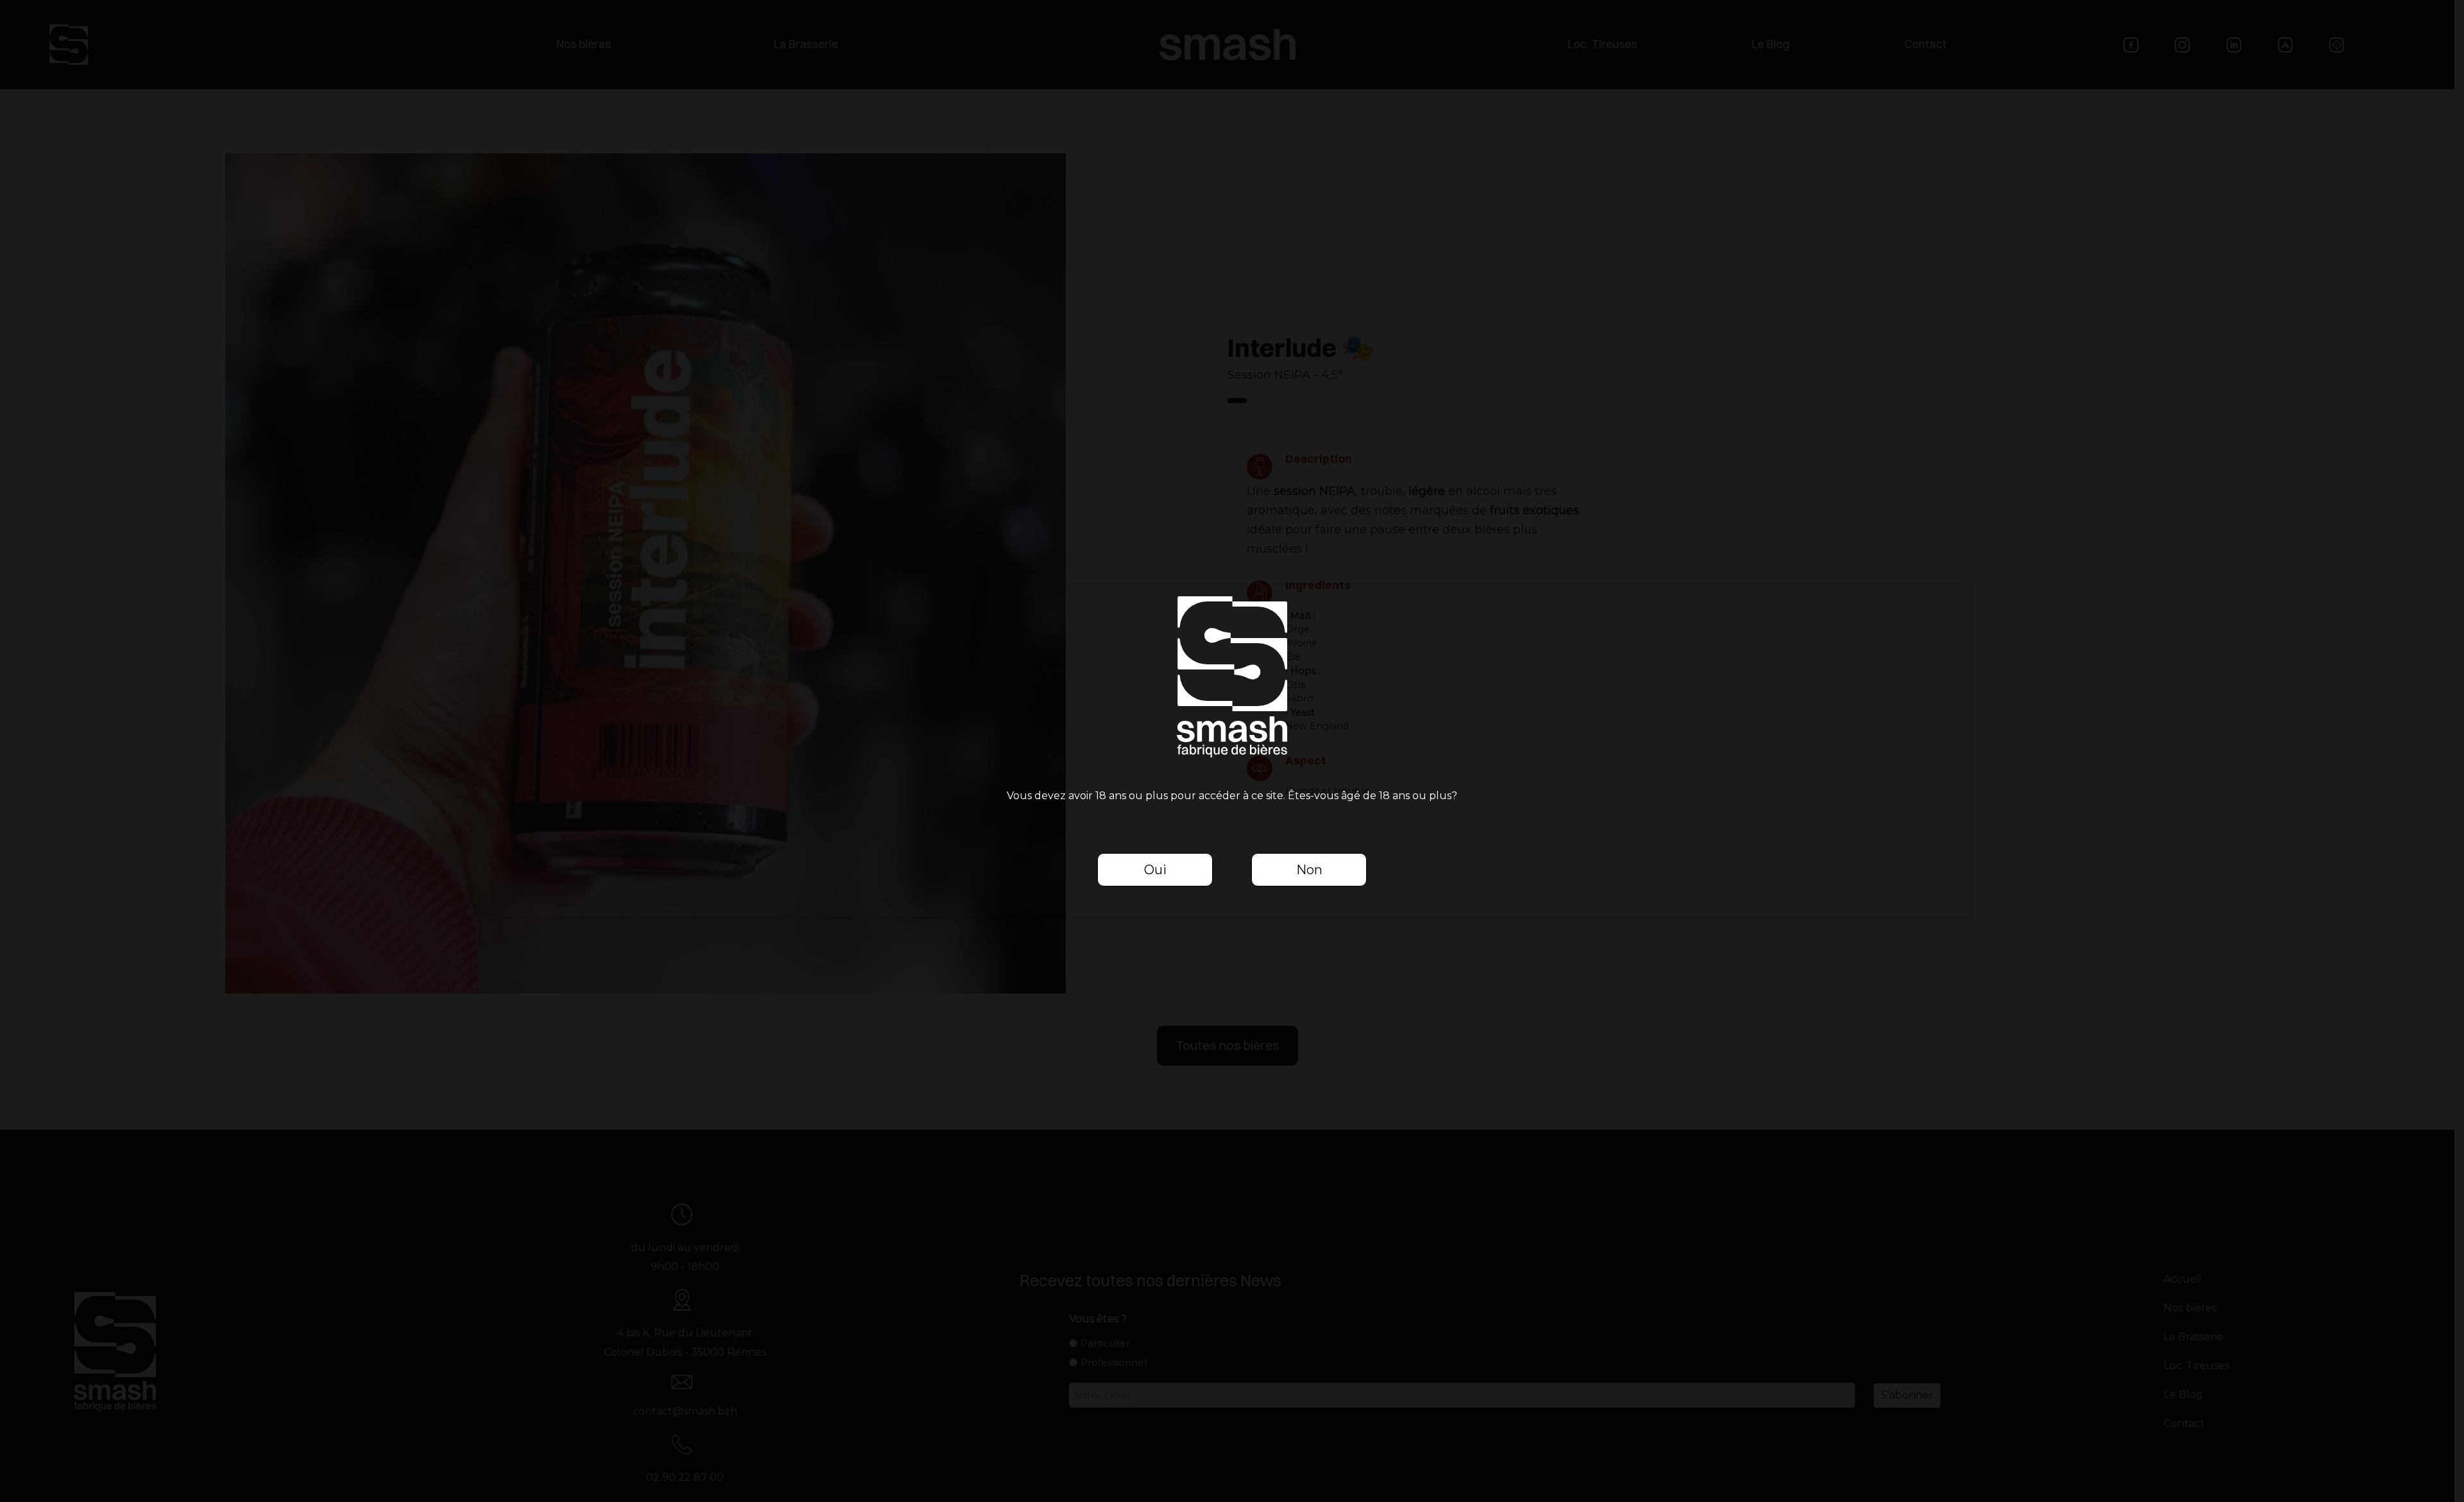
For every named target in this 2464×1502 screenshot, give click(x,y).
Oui (1155, 870)
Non (1309, 870)
